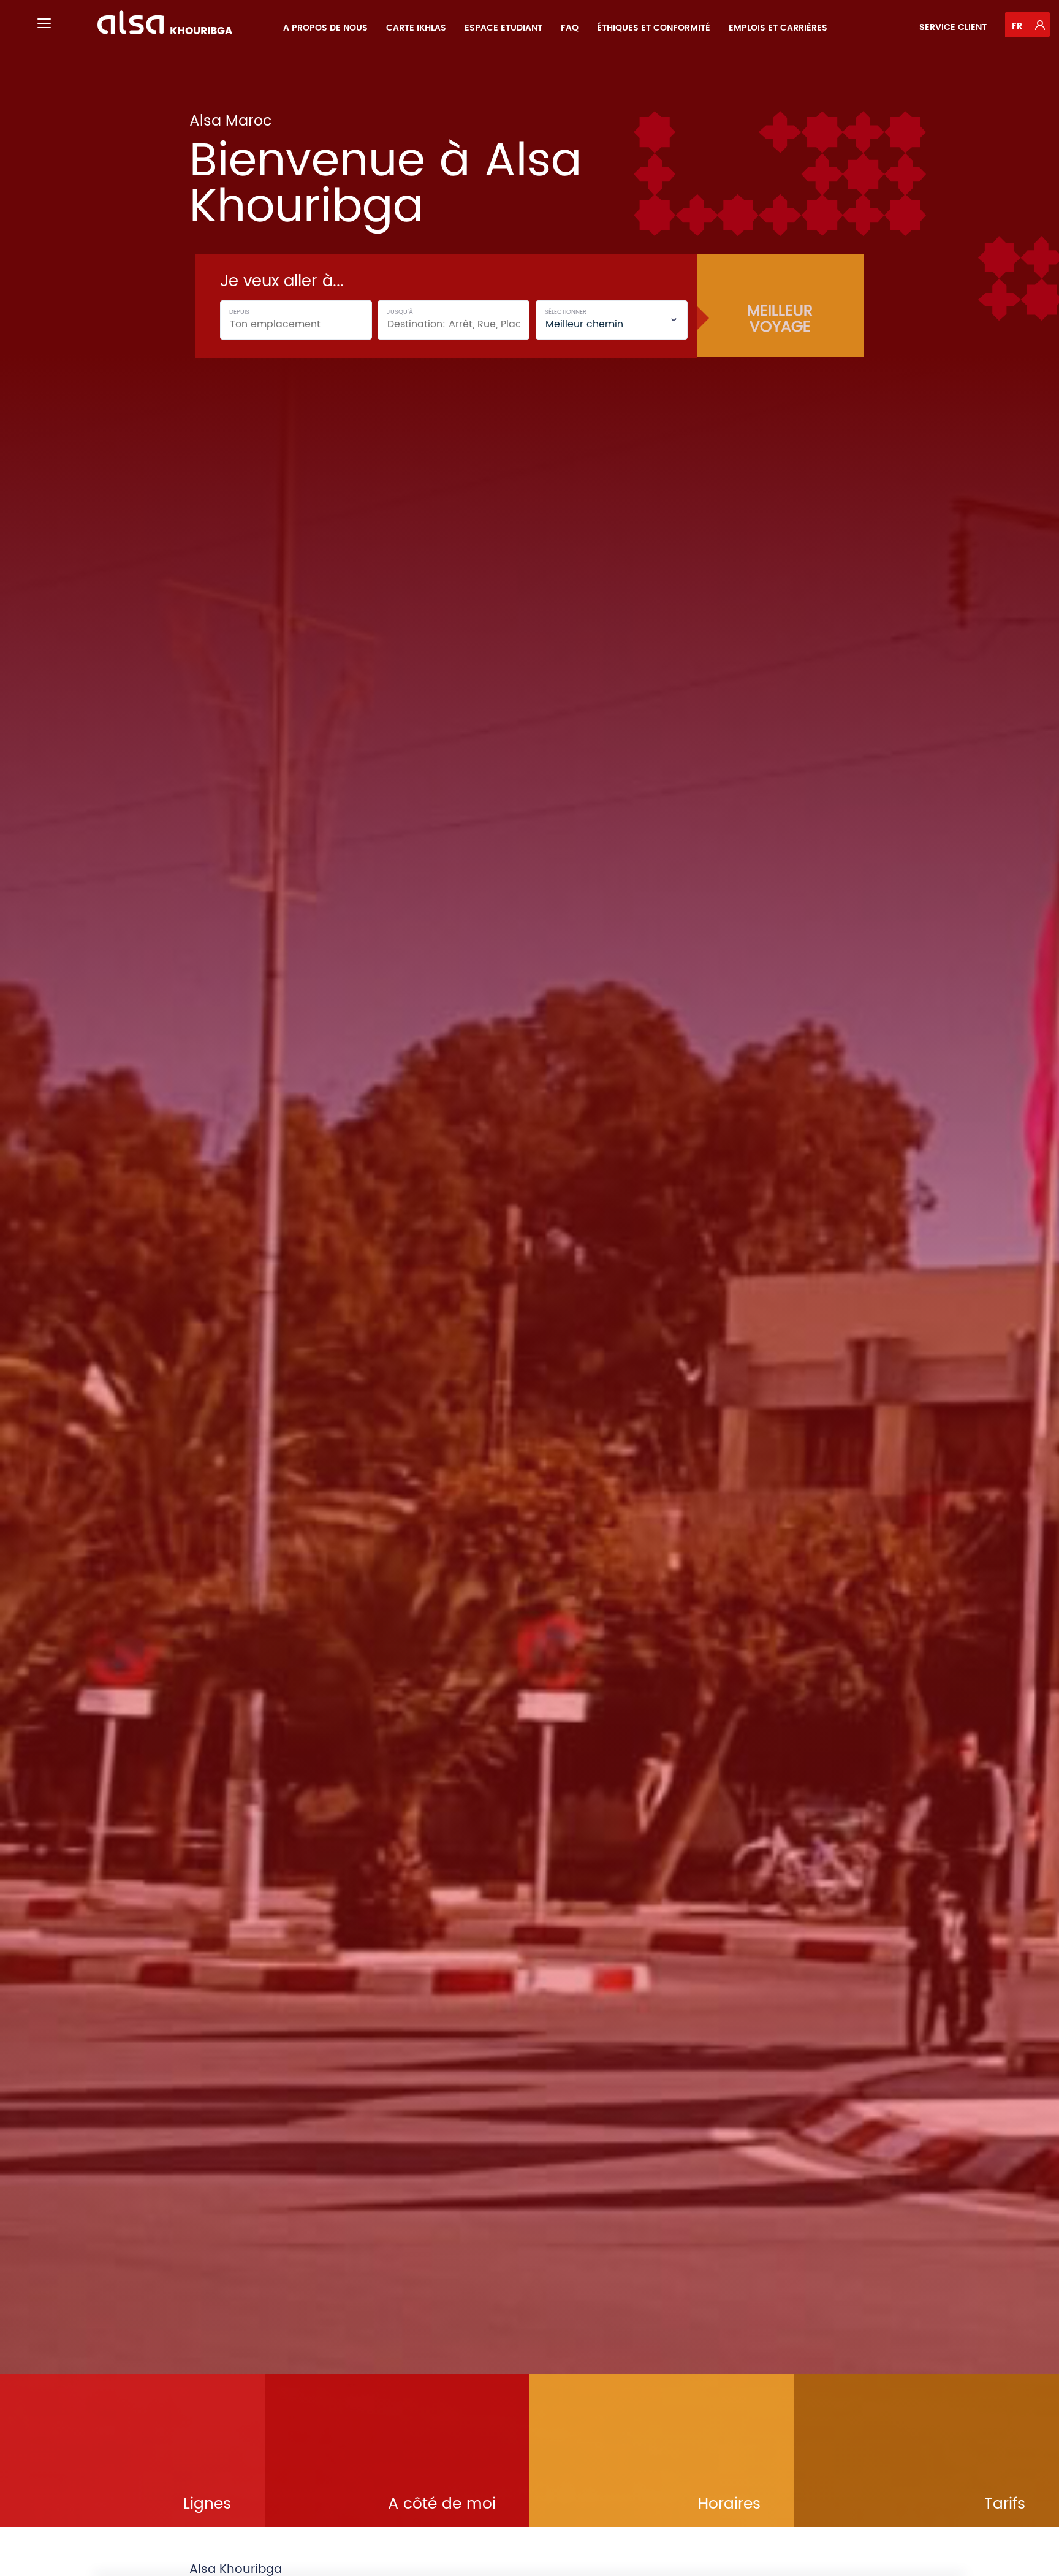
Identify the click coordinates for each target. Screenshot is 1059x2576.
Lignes (207, 2504)
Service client (953, 27)
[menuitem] (325, 28)
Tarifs (1005, 2504)
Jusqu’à (400, 312)
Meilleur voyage (782, 319)
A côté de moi (442, 2504)
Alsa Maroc (230, 121)
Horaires (729, 2504)
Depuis (239, 312)
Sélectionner (566, 312)
